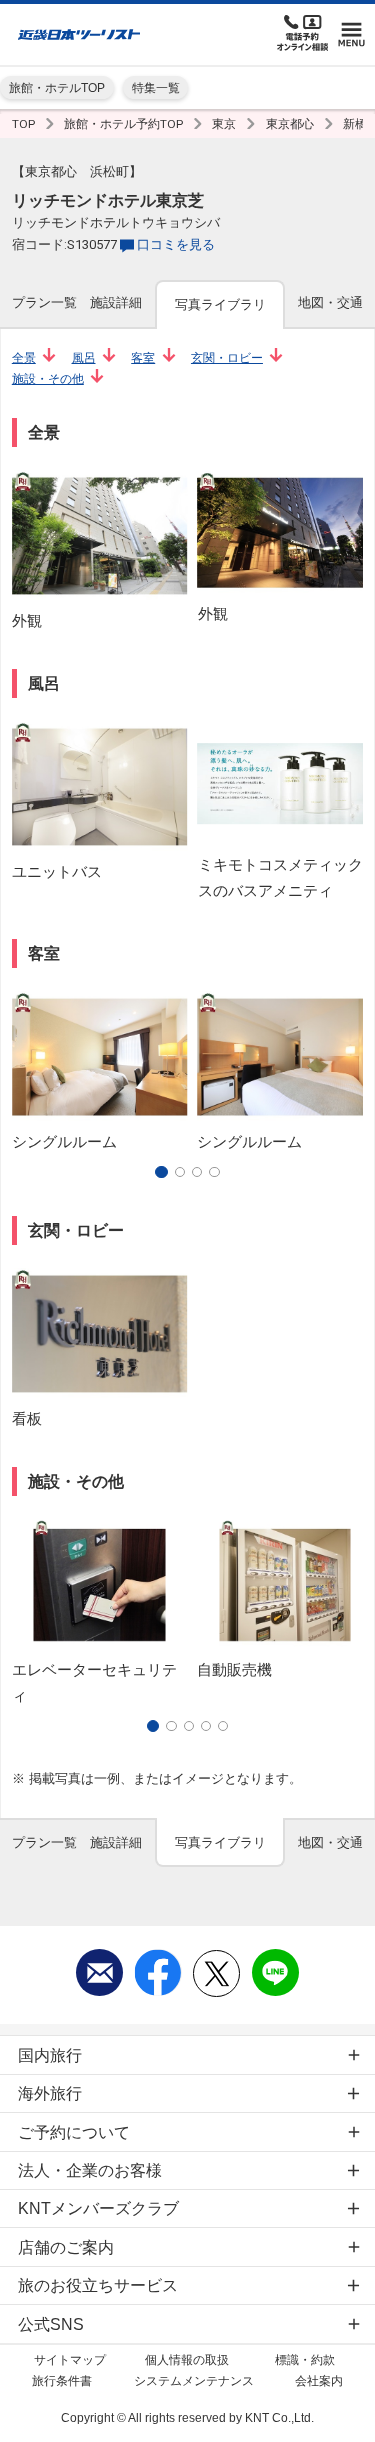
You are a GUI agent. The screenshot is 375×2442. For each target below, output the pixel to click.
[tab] (44, 303)
